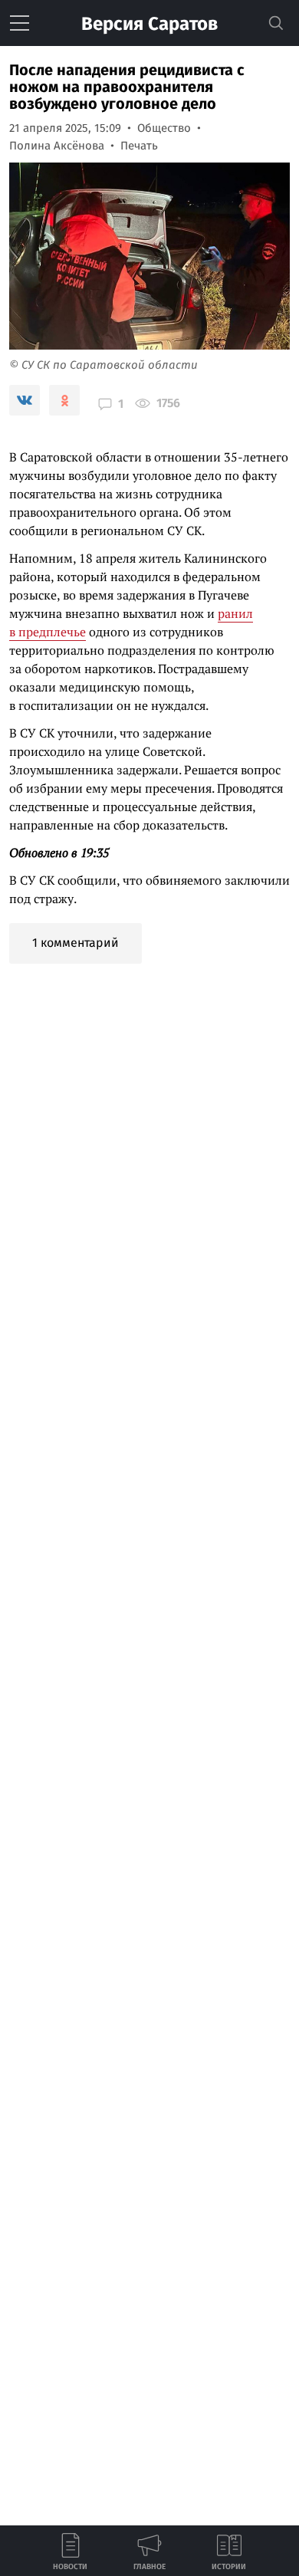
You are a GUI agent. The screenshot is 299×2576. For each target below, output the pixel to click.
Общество (164, 128)
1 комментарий (76, 943)
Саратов (149, 24)
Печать (139, 146)
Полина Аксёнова (57, 146)
